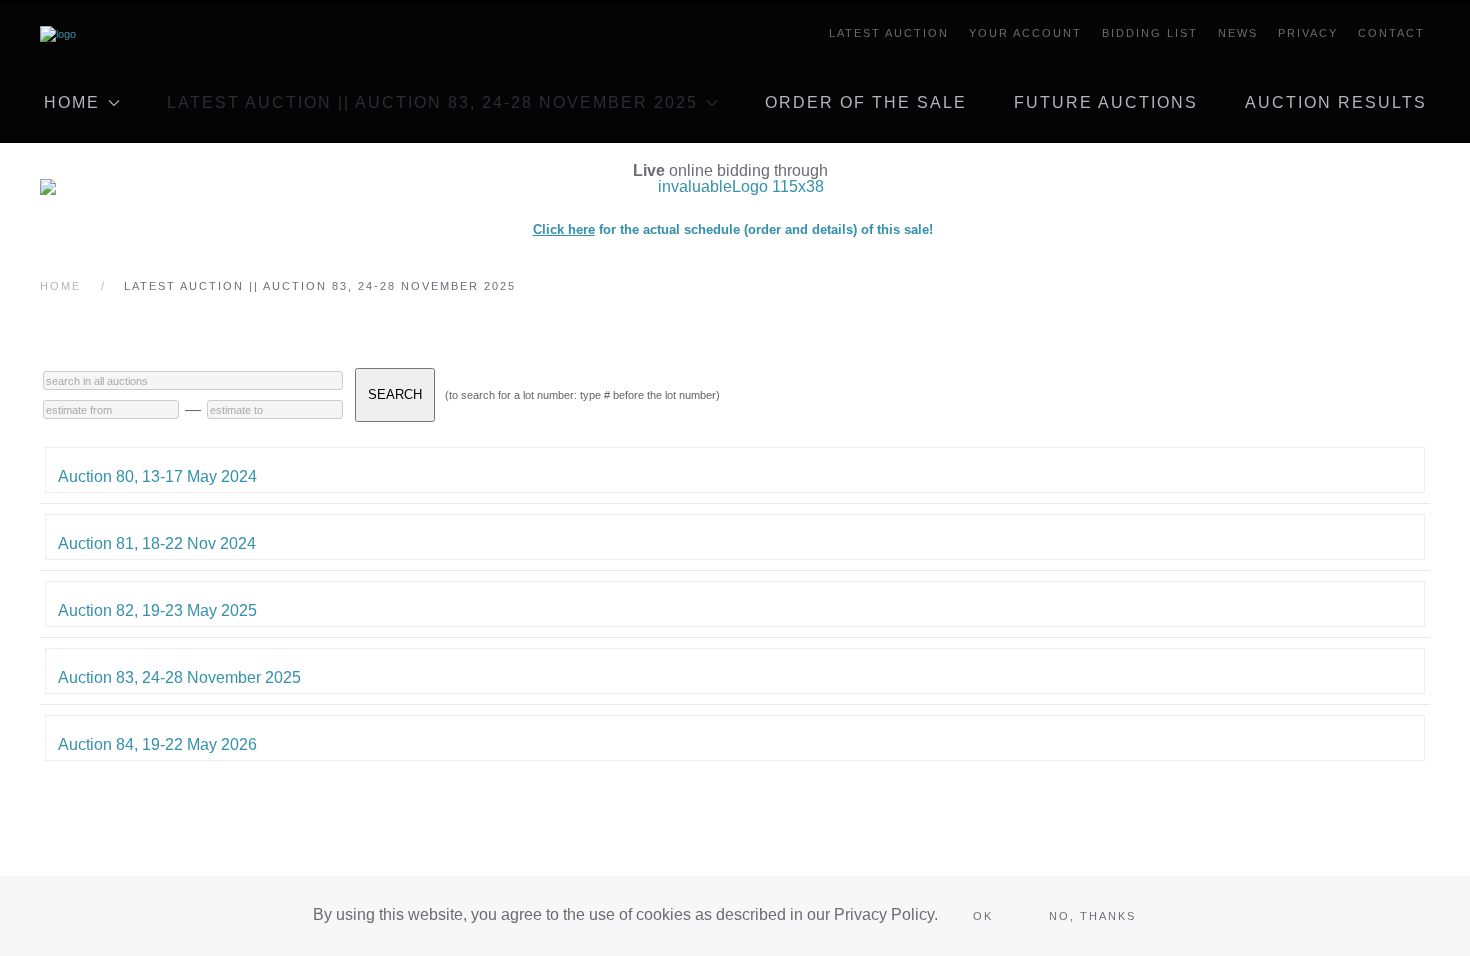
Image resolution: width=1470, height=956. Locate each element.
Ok (983, 916)
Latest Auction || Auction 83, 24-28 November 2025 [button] (432, 102)
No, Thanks (1092, 916)
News (1238, 33)
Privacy (1308, 33)
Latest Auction (889, 33)
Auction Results (1336, 102)
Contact (1391, 33)
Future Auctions (1106, 102)
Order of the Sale (866, 102)
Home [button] (72, 102)
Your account (1025, 33)
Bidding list (1150, 33)
